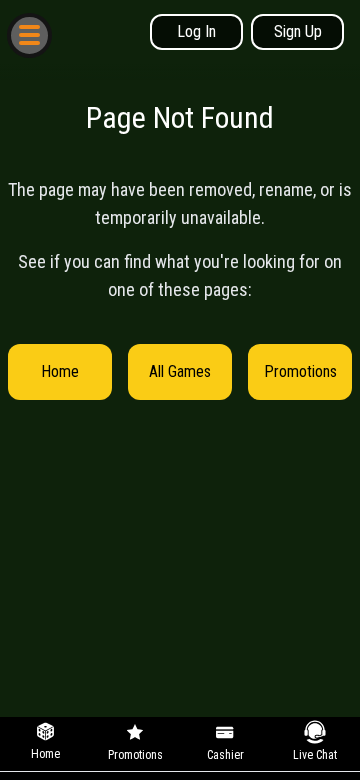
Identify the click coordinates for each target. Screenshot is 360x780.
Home (60, 371)
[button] (28, 34)
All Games (180, 371)
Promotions (300, 371)
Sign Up (298, 31)
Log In (196, 31)
